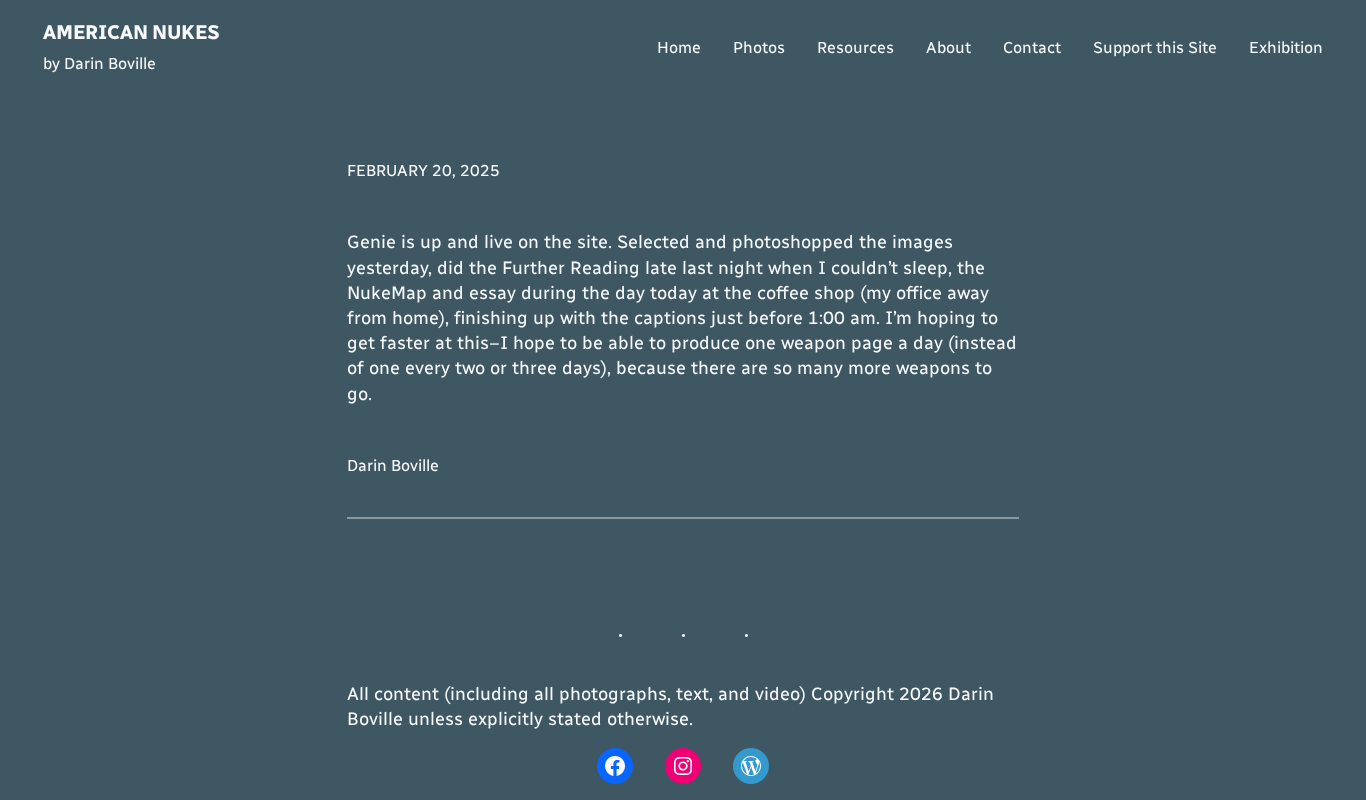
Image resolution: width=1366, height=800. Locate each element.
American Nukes (131, 32)
